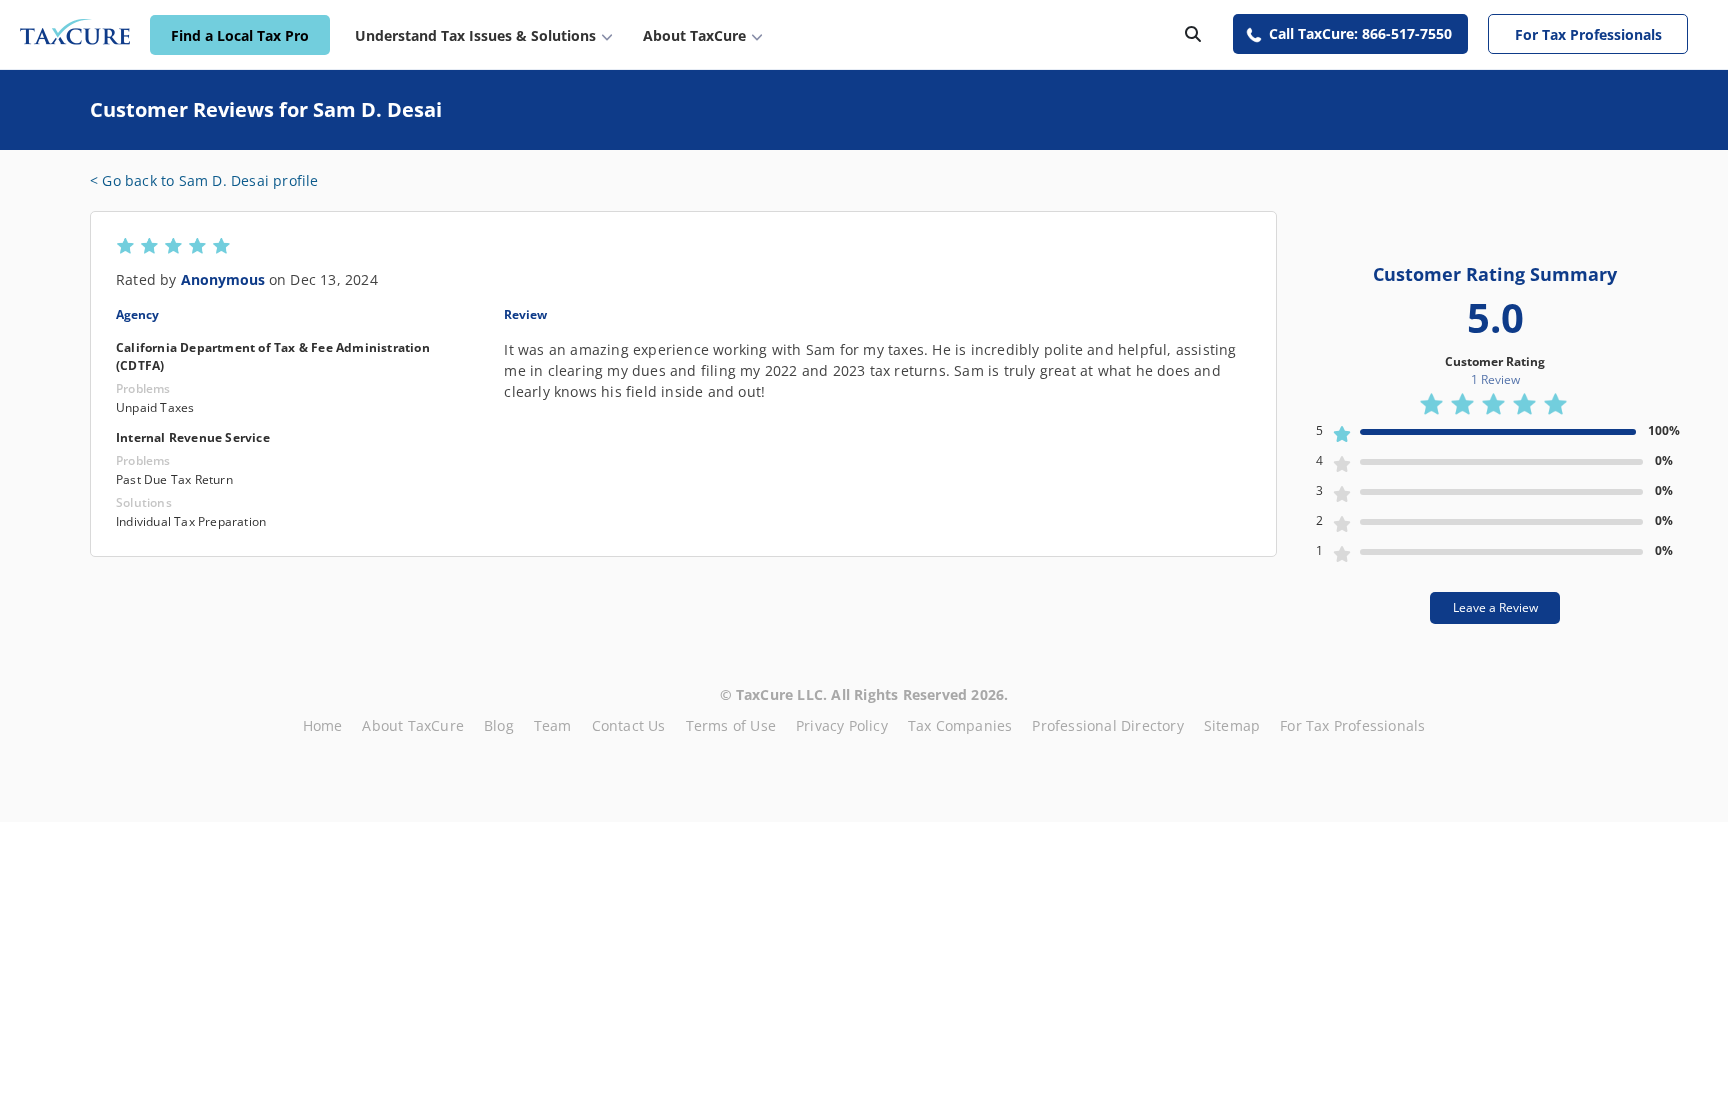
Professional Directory (1107, 725)
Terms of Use (731, 725)
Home (323, 725)
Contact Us (629, 725)
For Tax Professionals (1588, 34)
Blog (499, 725)
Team (553, 725)
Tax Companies (960, 725)
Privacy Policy (842, 725)
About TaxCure (413, 725)
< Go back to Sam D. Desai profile (204, 180)
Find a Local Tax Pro (240, 35)
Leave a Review (1495, 607)
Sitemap (1232, 725)
